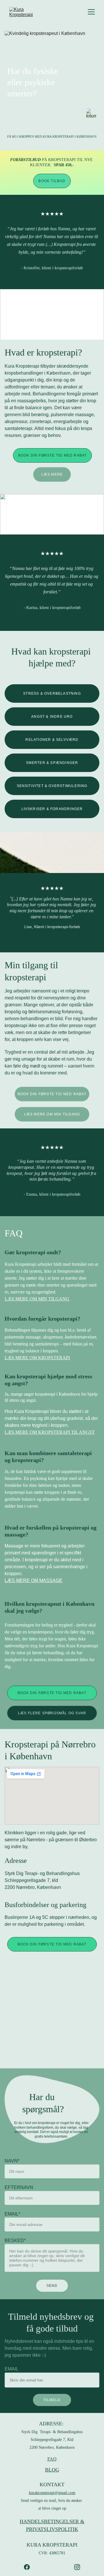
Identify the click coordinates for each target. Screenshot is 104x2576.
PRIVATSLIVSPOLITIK (52, 2529)
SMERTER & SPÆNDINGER (52, 763)
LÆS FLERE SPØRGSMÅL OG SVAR (52, 1713)
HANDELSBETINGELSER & (52, 2521)
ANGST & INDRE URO (52, 717)
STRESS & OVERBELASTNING (52, 693)
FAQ (52, 2459)
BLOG (52, 2470)
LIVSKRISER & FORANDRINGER (52, 809)
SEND (52, 2286)
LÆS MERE (52, 474)
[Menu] (91, 12)
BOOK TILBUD (52, 181)
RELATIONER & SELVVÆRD (52, 740)
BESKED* (15, 2241)
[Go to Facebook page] (30, 2567)
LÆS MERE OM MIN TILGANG (52, 1114)
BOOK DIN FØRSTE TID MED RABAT (53, 455)
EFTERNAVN (19, 2187)
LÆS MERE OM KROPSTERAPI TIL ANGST (50, 1432)
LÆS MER (15, 1358)
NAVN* (12, 2161)
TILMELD (52, 2400)
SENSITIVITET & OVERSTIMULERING (52, 786)
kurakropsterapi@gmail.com (52, 2493)
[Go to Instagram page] (77, 2567)
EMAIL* (12, 2214)
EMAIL (12, 2369)
